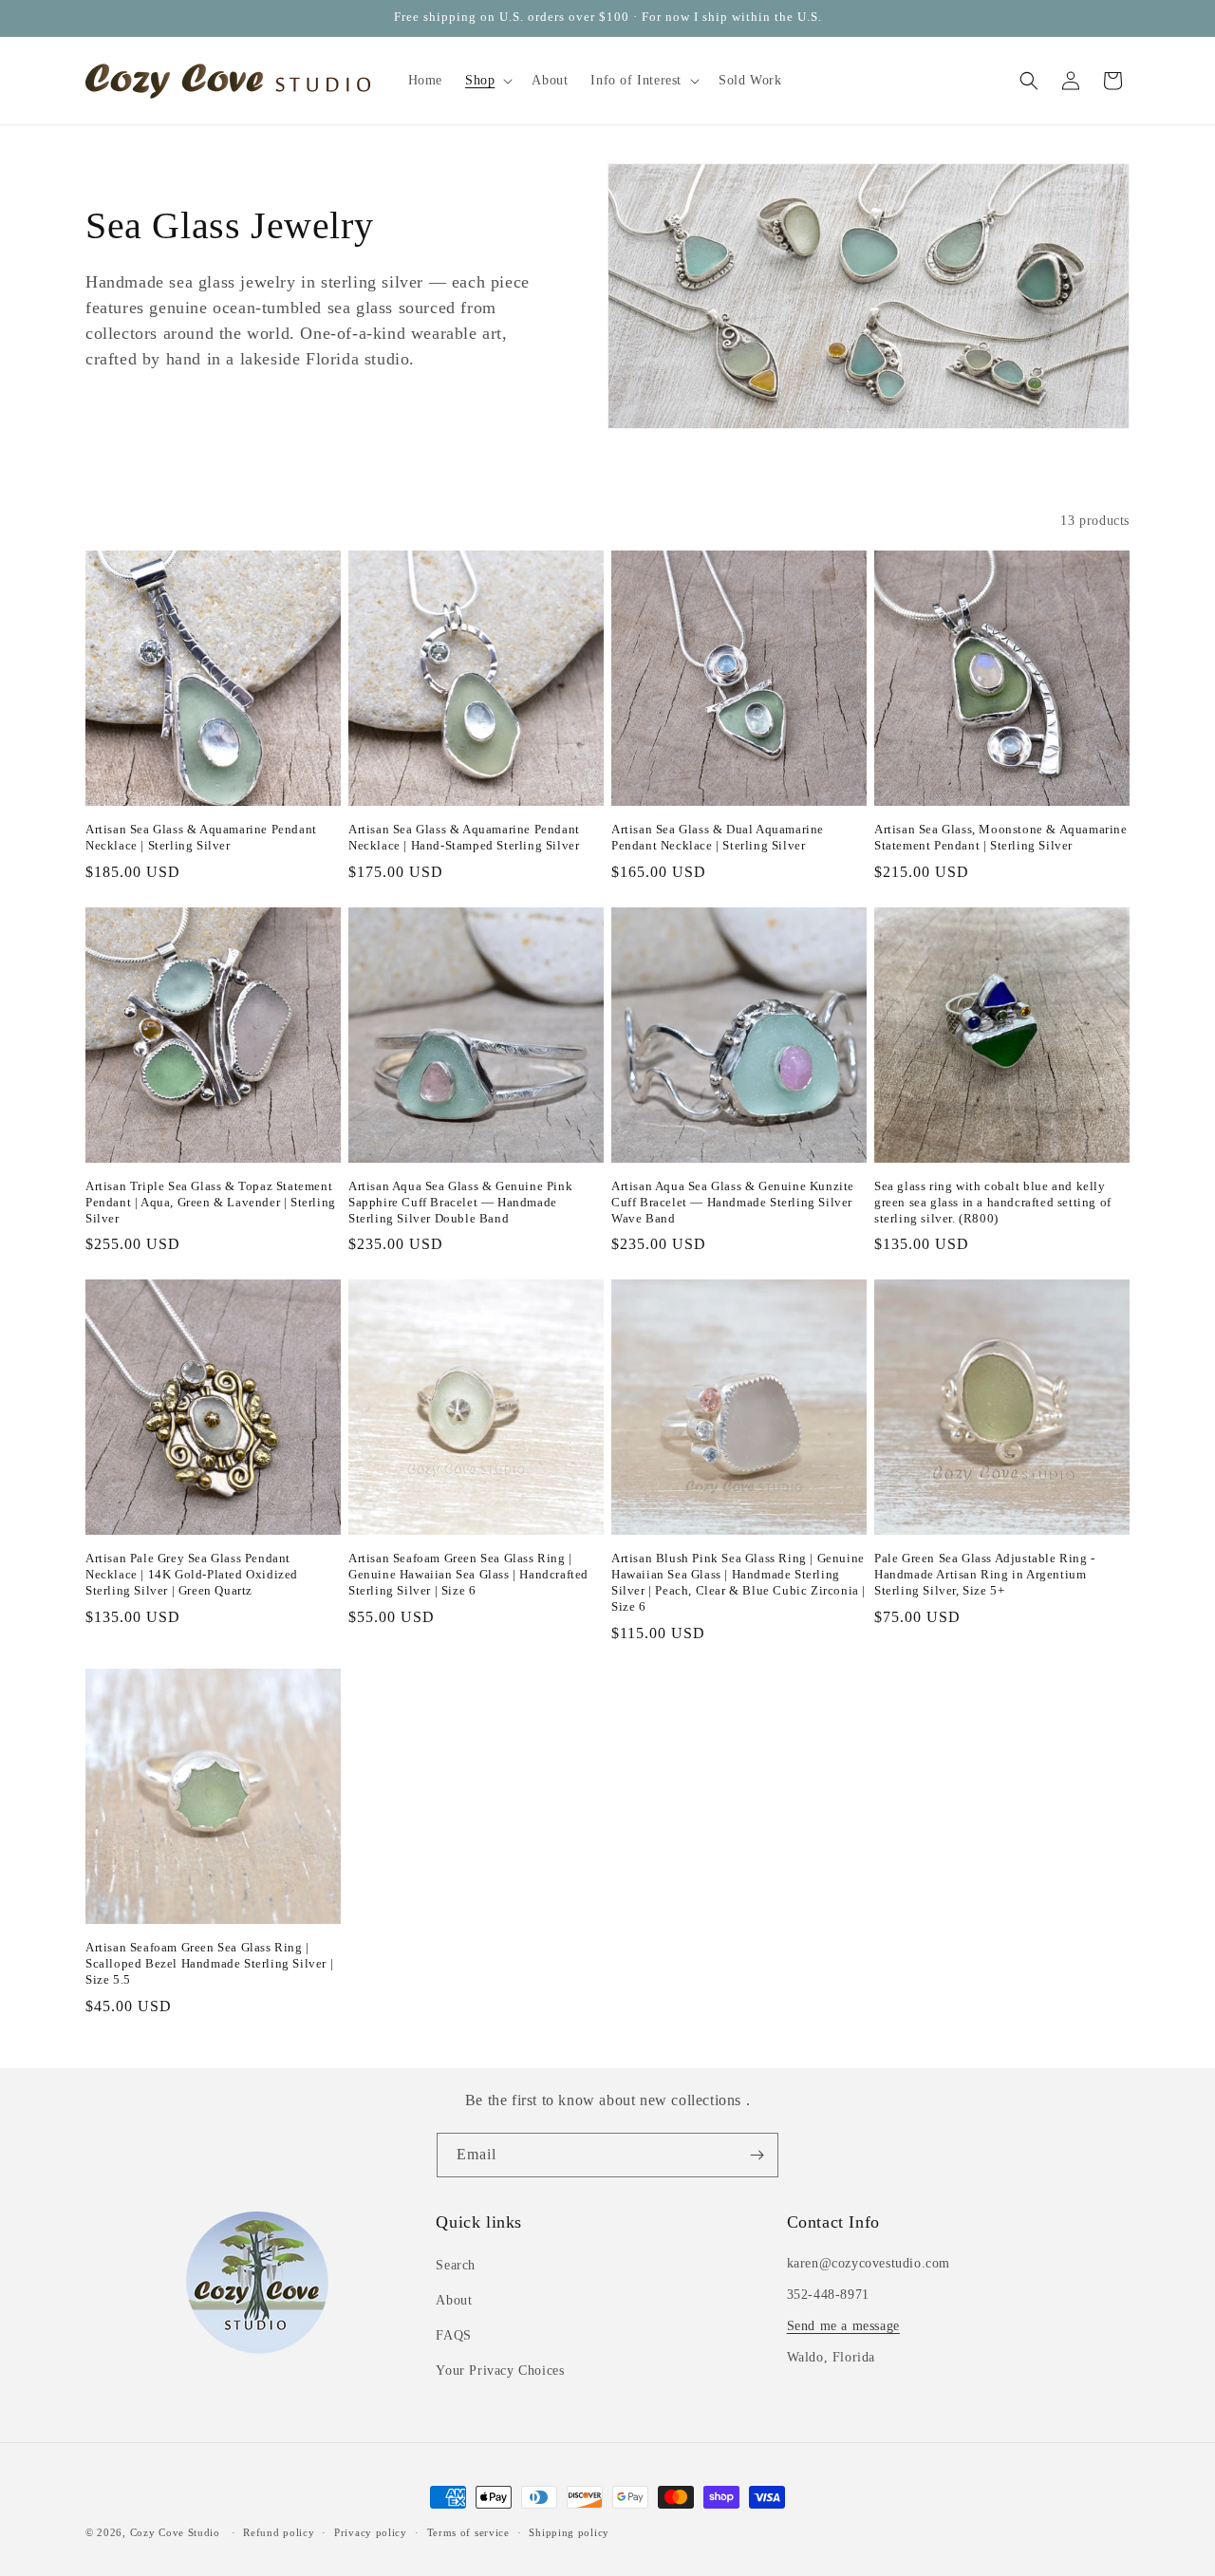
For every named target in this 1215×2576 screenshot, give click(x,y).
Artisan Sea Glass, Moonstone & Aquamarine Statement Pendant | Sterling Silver (1001, 837)
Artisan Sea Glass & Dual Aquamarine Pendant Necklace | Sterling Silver (718, 837)
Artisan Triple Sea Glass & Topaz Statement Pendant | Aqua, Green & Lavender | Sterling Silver (211, 1202)
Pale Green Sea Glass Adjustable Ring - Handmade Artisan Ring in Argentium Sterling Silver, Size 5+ (985, 1574)
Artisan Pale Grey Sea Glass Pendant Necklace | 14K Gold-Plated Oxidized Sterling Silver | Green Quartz (192, 1574)
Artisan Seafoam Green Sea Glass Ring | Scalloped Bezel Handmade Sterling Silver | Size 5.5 (209, 1963)
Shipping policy (569, 2532)
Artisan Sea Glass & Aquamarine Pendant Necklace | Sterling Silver (201, 837)
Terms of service (468, 2532)
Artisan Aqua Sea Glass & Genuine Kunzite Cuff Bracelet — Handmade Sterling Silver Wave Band (733, 1202)
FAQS (453, 2335)
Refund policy (279, 2532)
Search (456, 2265)
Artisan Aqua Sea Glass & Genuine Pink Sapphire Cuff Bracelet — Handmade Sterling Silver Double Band (460, 1202)
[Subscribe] (757, 2155)
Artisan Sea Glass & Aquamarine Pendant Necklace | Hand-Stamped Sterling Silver (464, 837)
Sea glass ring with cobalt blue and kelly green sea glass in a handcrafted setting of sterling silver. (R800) (993, 1202)
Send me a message (843, 2326)
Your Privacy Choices (500, 2371)
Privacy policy (371, 2532)
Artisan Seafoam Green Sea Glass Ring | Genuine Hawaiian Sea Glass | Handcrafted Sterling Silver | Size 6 (468, 1574)
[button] (487, 81)
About (454, 2300)
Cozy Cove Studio (175, 2532)
